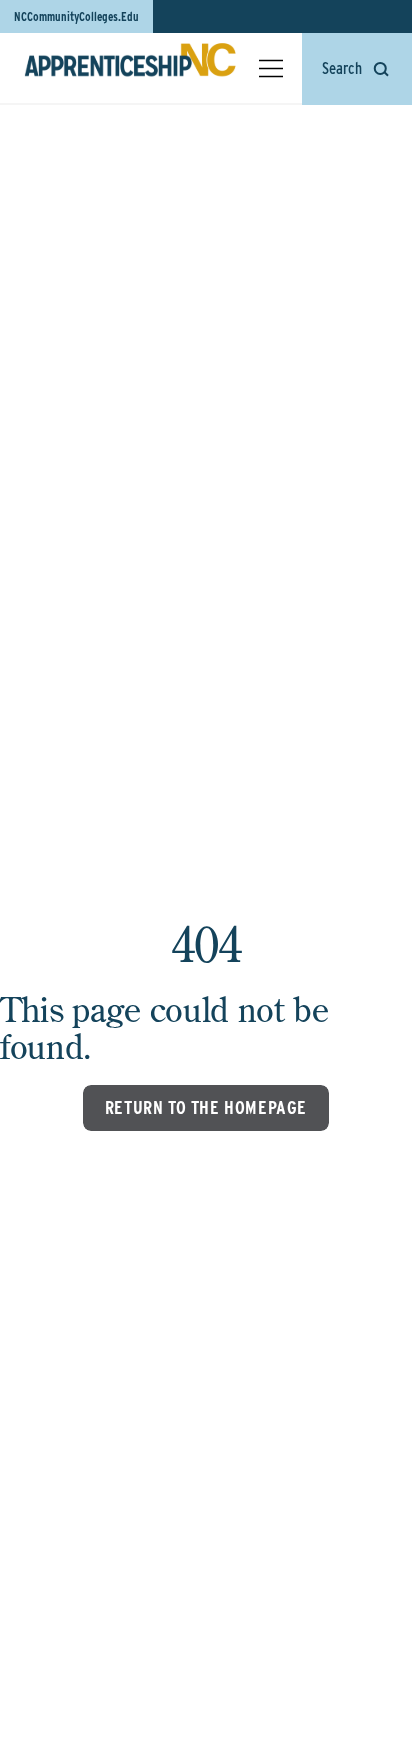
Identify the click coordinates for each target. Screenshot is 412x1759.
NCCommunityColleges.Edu (76, 16)
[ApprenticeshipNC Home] (130, 68)
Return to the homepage (206, 1107)
